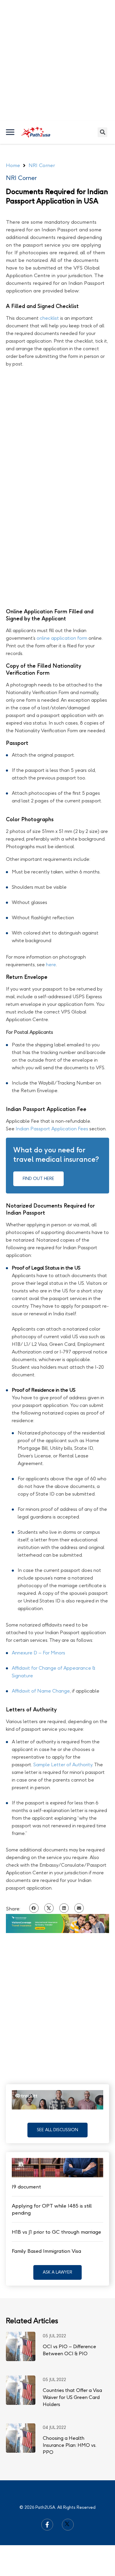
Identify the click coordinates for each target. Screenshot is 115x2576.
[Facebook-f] (47, 2525)
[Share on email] (79, 1908)
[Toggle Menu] (11, 132)
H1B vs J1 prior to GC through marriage (56, 2232)
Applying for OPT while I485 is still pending (52, 2209)
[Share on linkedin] (64, 1908)
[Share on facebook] (34, 1908)
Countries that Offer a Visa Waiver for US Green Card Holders (72, 2397)
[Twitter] (68, 2525)
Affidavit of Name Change (41, 1691)
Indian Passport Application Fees (52, 1129)
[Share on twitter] (49, 1908)
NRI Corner (21, 178)
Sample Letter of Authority (63, 1765)
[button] (57, 2130)
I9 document (26, 2187)
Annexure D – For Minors (38, 1653)
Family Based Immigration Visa (46, 2251)
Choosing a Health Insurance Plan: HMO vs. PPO (70, 2445)
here (51, 965)
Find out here (38, 1179)
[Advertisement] (57, 60)
